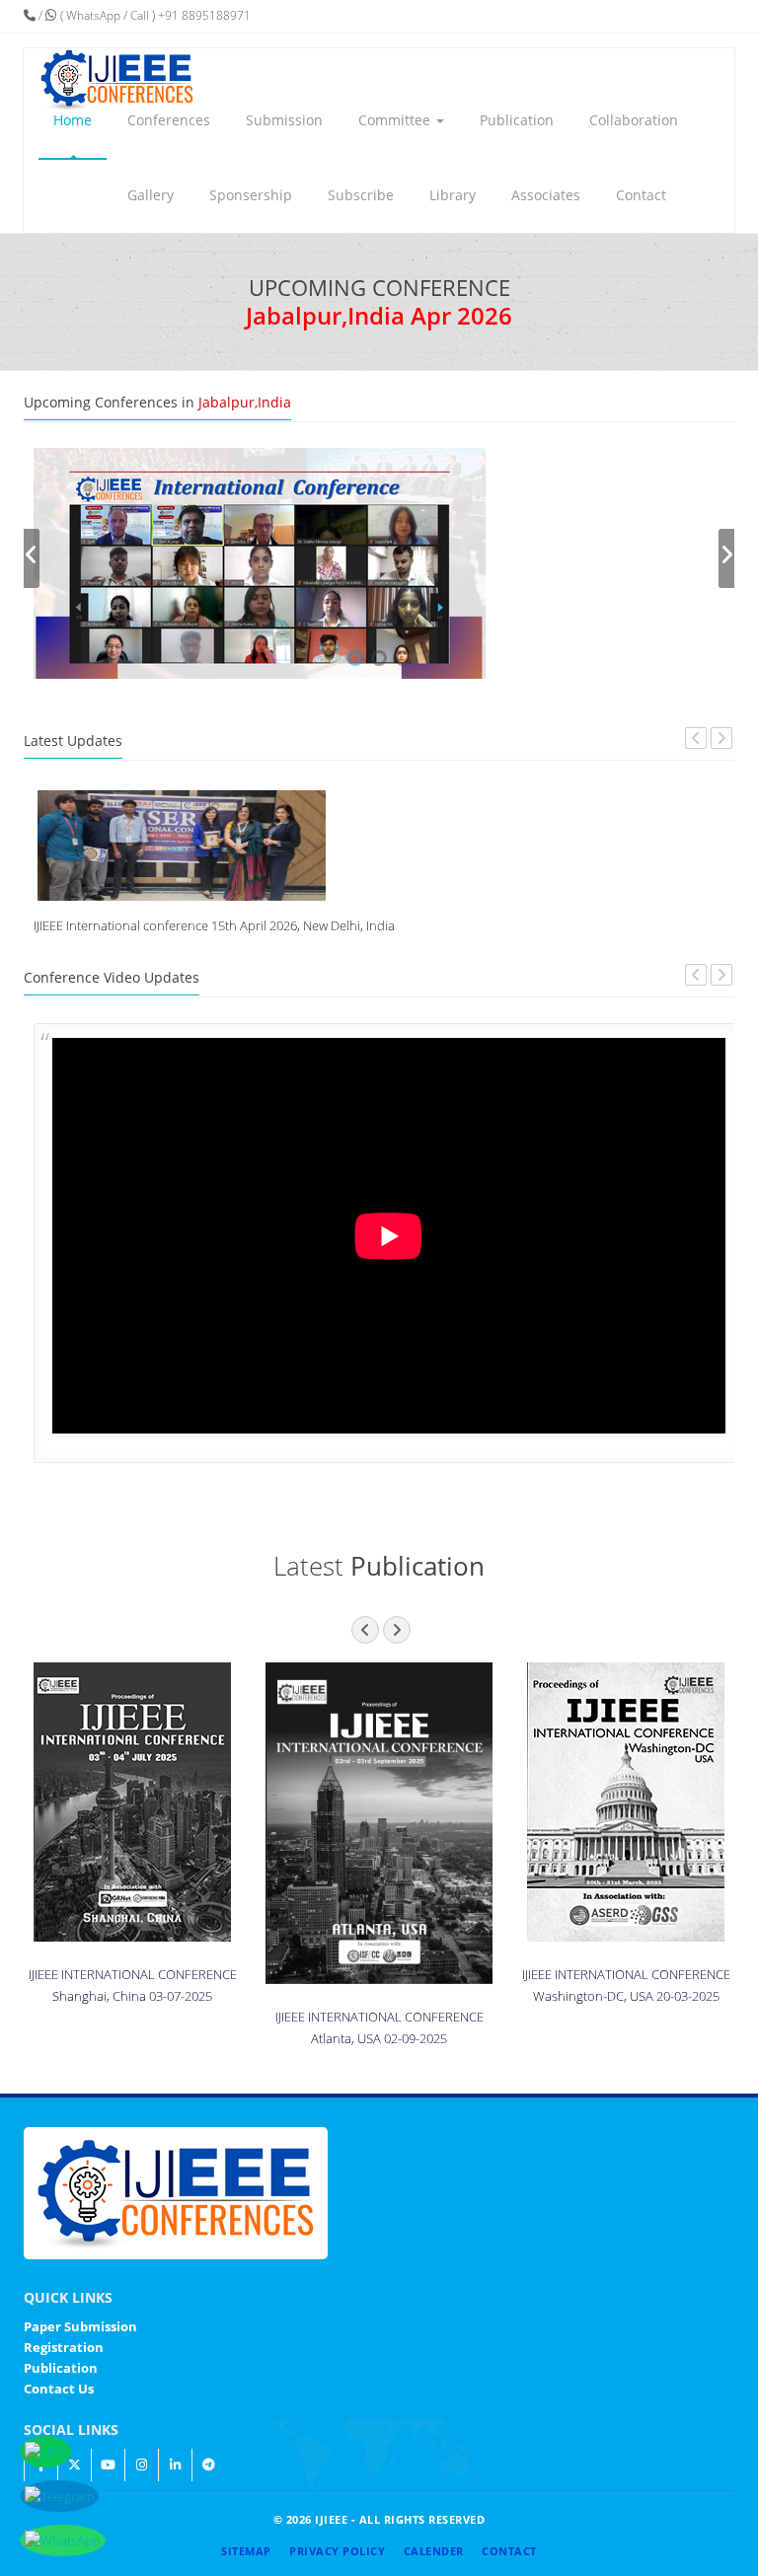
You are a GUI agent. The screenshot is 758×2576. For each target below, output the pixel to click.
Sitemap (246, 2551)
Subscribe (361, 195)
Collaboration (634, 120)
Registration (64, 2347)
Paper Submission (80, 2326)
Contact (641, 195)
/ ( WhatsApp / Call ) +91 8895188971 (143, 15)
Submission (284, 120)
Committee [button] (396, 120)
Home (73, 120)
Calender (434, 2551)
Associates (546, 195)
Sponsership (251, 195)
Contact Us (59, 2389)
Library (453, 195)
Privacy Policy (337, 2551)
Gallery (151, 195)
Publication (517, 120)
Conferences (169, 120)
